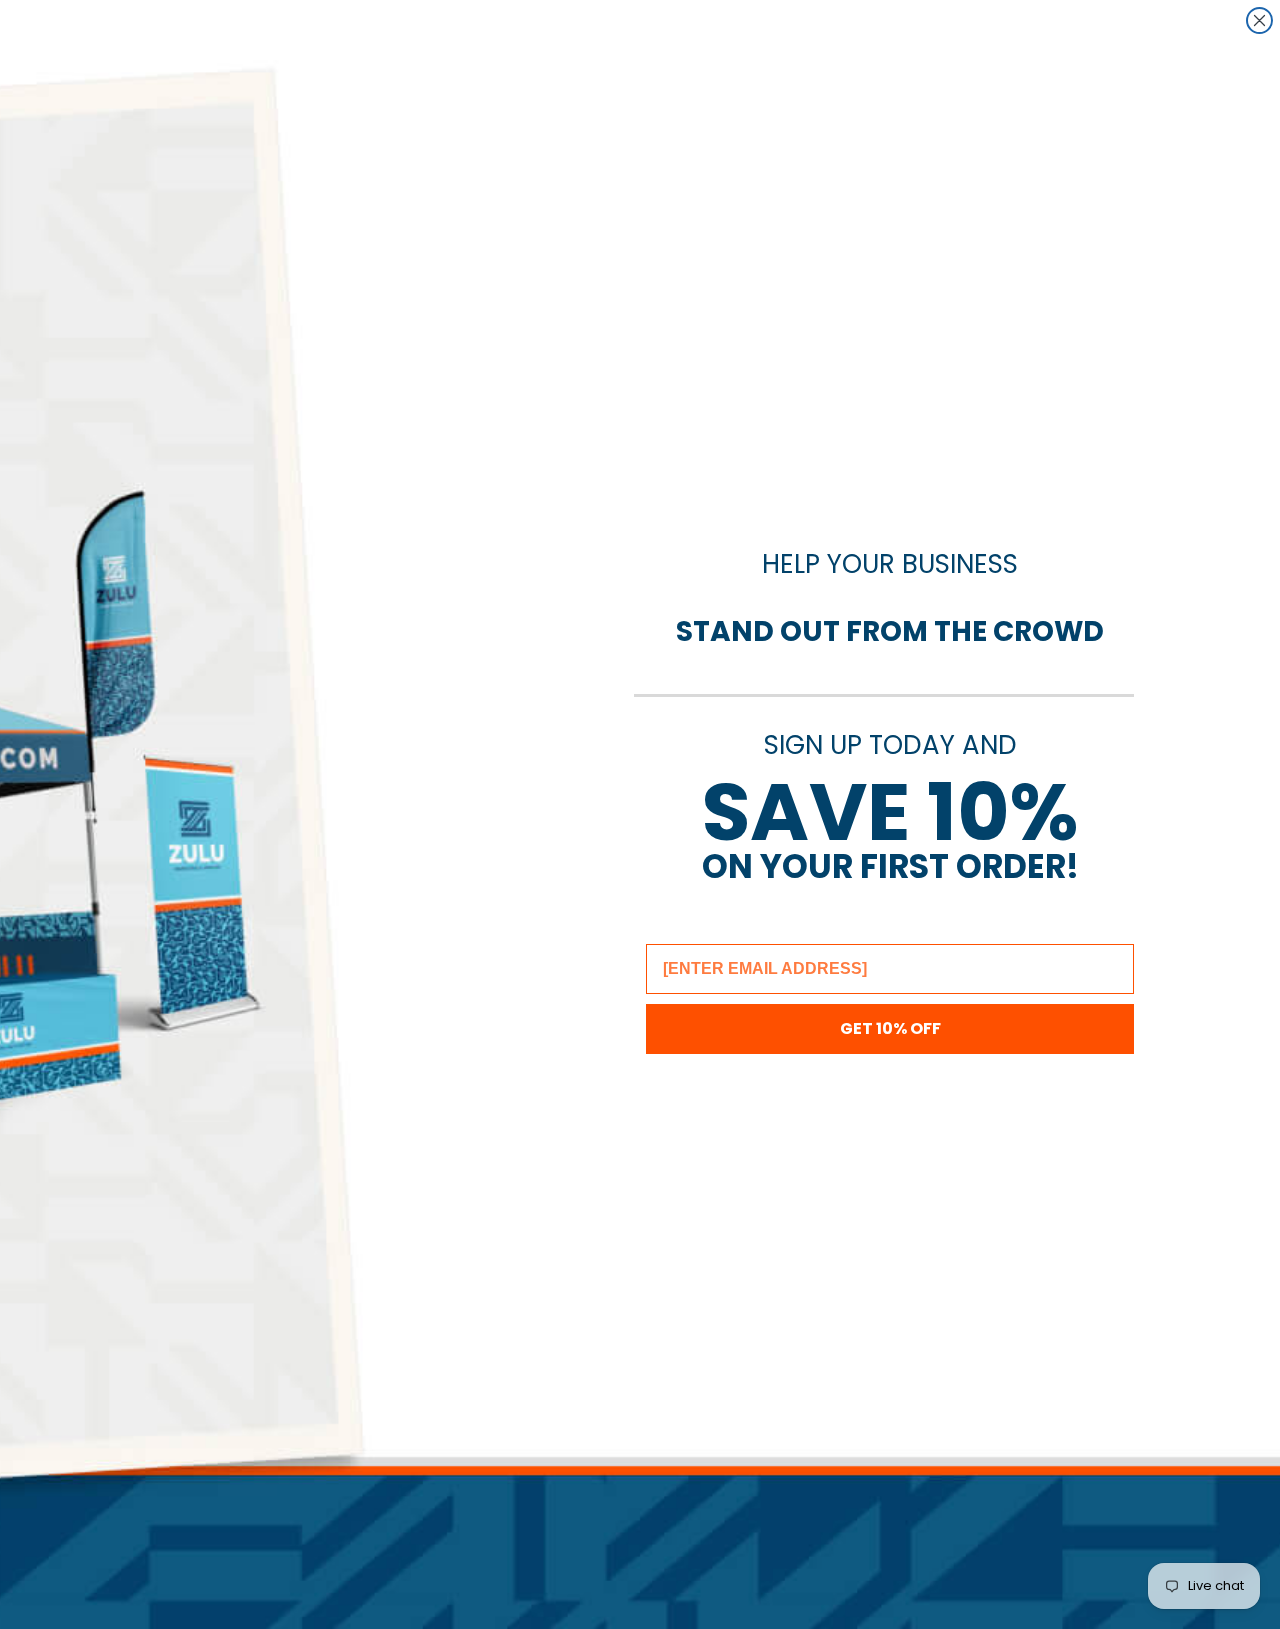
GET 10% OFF (890, 1028)
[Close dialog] (1259, 20)
